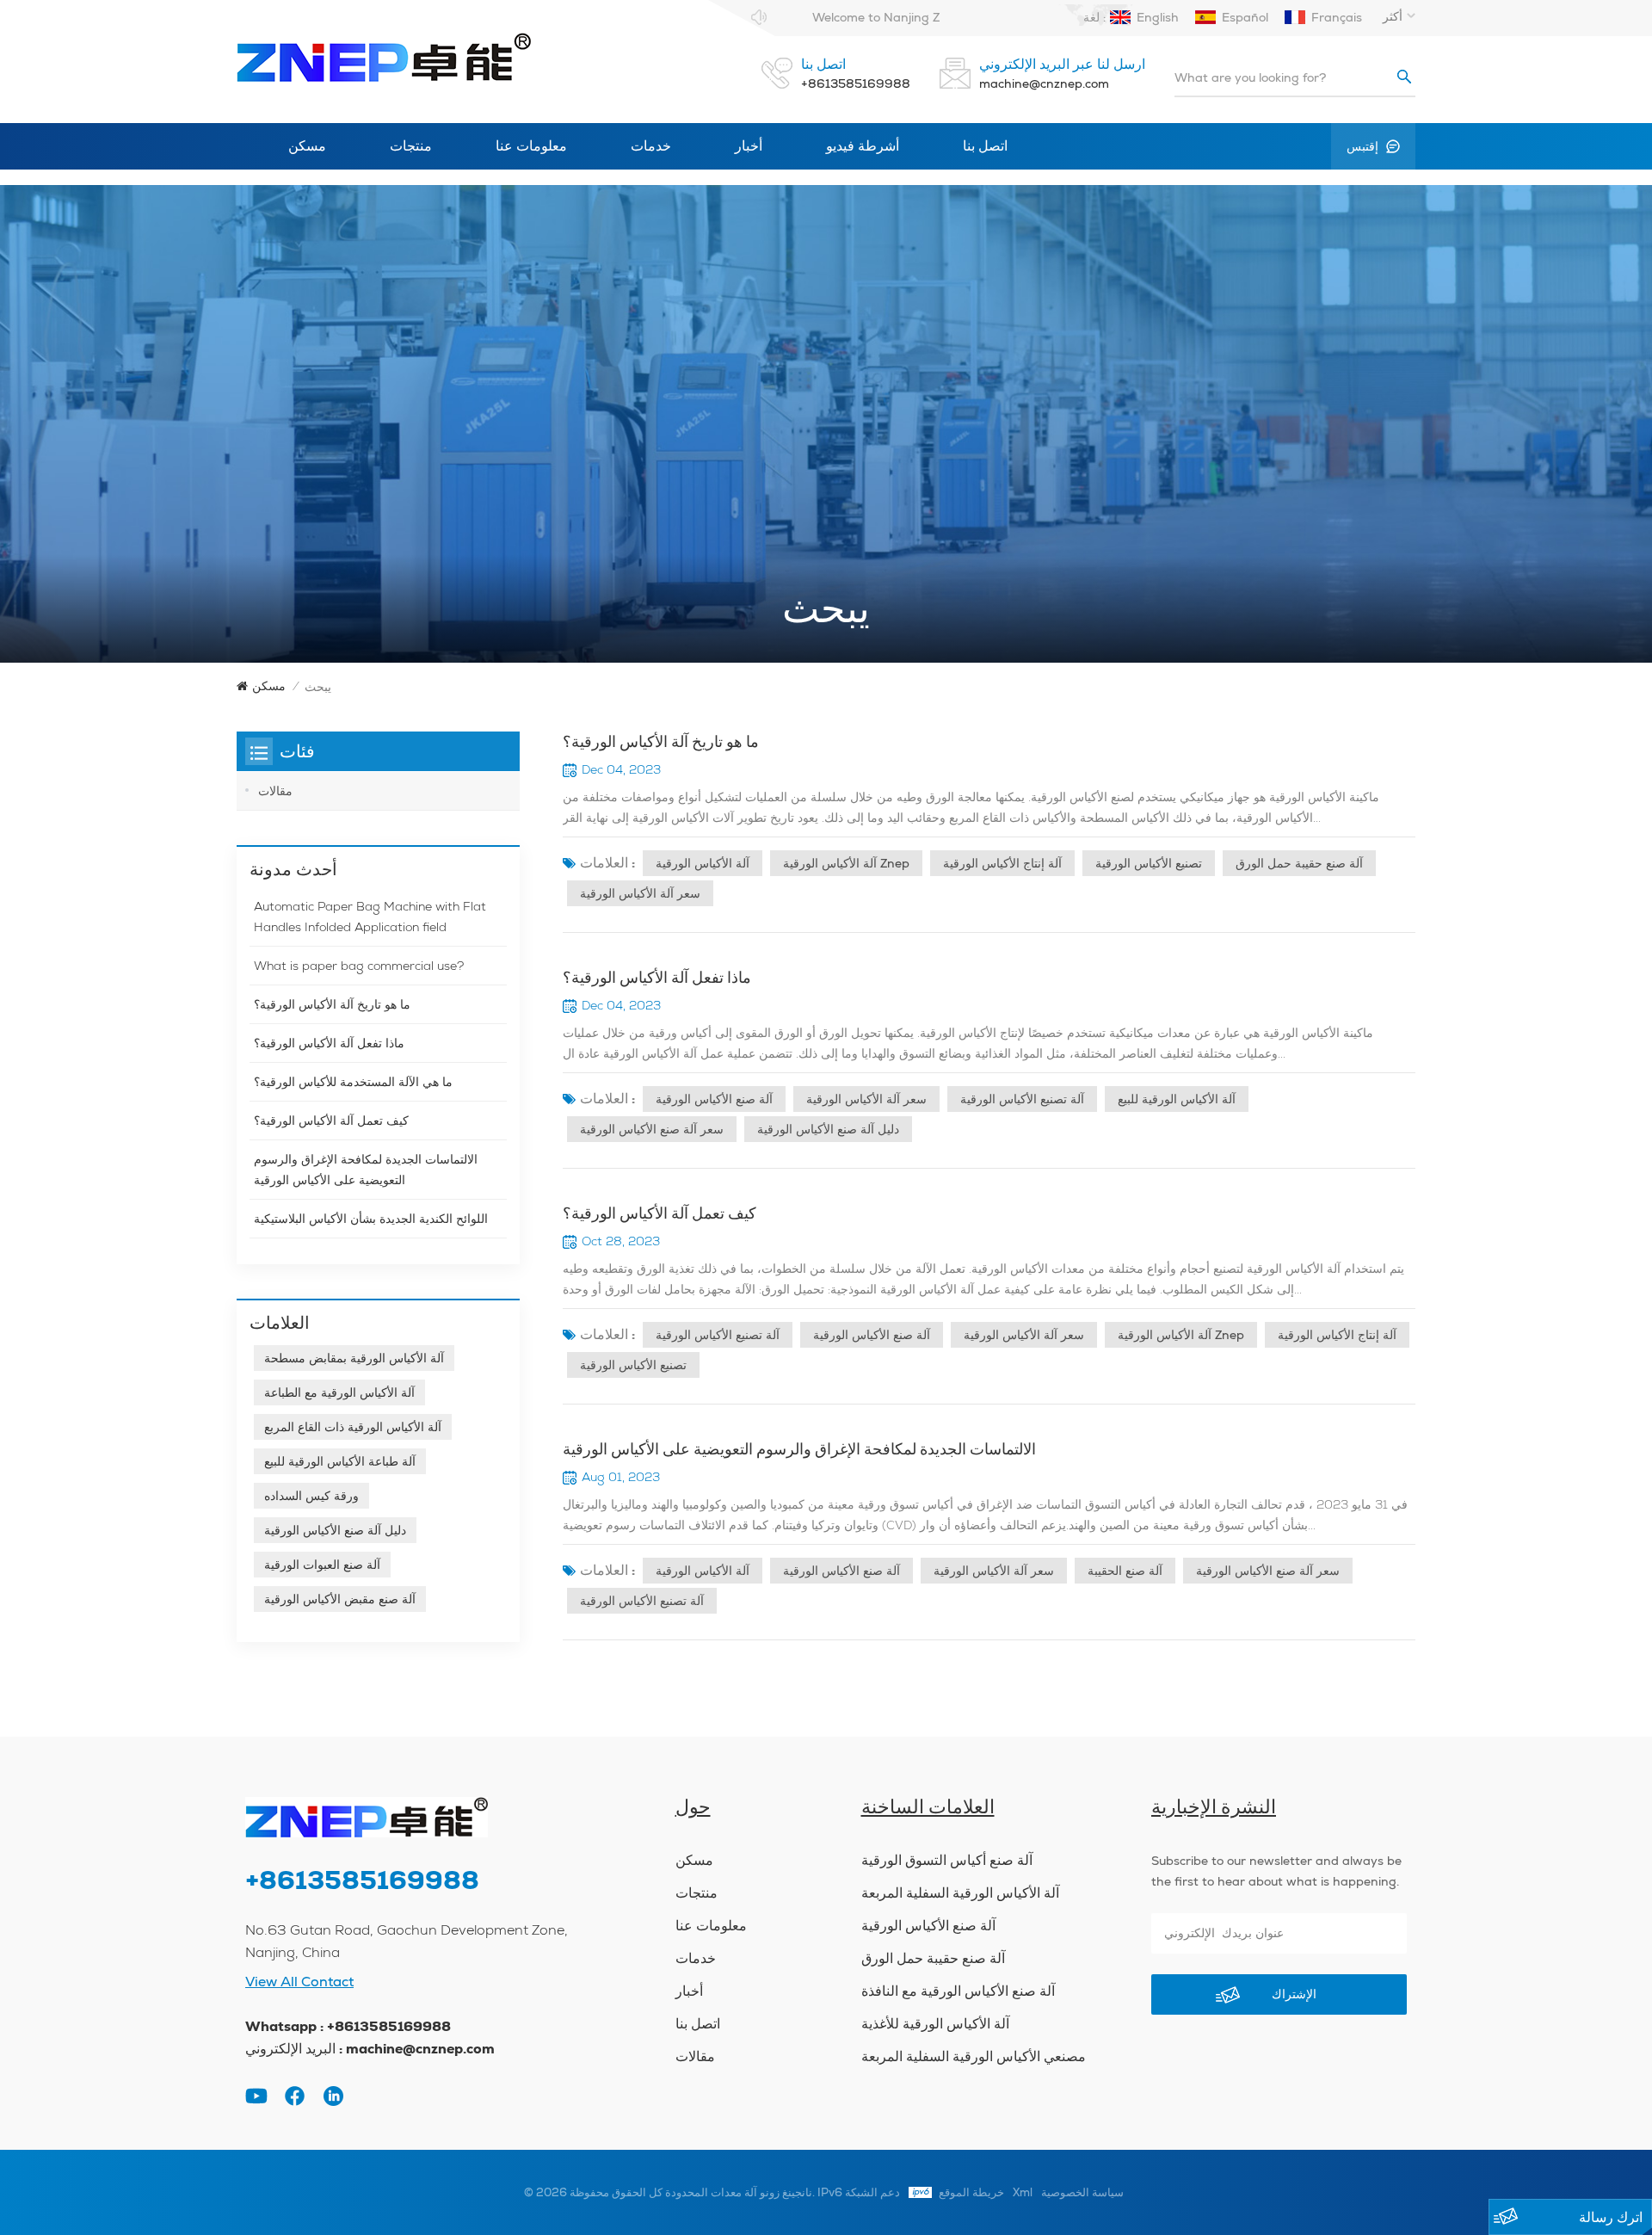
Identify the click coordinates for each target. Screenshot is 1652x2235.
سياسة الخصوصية (1082, 2192)
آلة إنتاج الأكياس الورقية (1002, 863)
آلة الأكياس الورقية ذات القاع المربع (353, 1427)
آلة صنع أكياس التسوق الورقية (947, 1861)
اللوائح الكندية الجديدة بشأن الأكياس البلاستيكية (371, 1219)
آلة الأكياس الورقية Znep (846, 863)
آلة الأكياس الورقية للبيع (1177, 1099)
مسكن (307, 146)
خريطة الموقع (971, 2192)
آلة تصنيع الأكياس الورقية (1022, 1099)
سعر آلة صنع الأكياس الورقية (652, 1129)
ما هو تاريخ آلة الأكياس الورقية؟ (661, 741)
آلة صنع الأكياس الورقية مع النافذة (958, 1991)
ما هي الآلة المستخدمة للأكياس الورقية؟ (353, 1082)
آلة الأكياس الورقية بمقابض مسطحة (354, 1358)
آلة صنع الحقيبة (1125, 1571)
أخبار (749, 146)
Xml (1023, 2192)
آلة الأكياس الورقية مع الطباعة (339, 1392)
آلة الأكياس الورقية (703, 863)
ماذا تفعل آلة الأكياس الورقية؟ (657, 977)
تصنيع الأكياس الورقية (1149, 863)
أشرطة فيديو (863, 146)
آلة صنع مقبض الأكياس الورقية (340, 1599)
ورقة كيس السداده (311, 1496)
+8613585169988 (856, 83)
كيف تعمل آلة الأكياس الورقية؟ (660, 1213)
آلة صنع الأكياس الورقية (714, 1099)
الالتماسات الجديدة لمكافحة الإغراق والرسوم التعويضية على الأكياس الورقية (799, 1449)
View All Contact (299, 1982)
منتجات (411, 146)
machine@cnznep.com (1044, 83)
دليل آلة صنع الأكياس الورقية (828, 1129)
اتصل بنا (985, 146)
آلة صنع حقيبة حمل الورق (1299, 863)
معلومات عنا (531, 146)
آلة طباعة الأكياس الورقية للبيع (340, 1461)
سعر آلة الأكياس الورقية (640, 893)
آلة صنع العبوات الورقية (322, 1565)
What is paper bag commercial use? (359, 966)
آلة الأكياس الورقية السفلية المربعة (960, 1893)
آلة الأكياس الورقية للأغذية (935, 2024)
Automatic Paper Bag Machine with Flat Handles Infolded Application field (370, 917)
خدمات (651, 146)
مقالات (275, 791)
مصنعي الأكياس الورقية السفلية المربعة (974, 2057)
